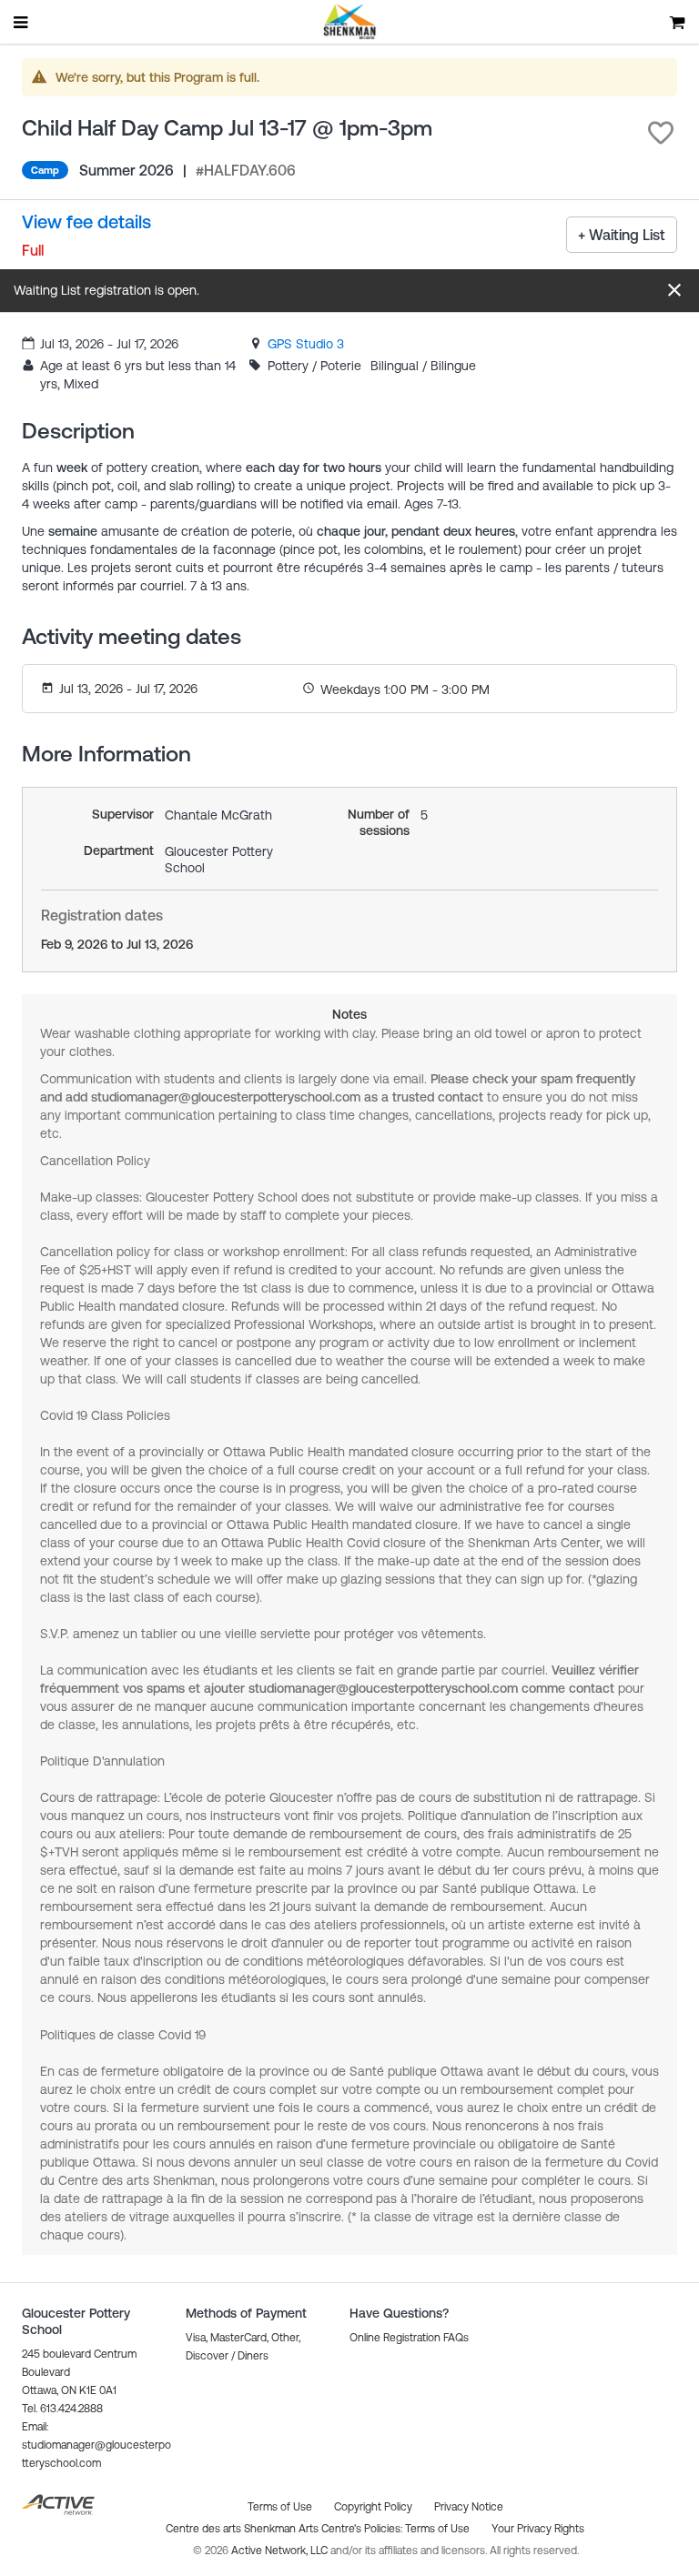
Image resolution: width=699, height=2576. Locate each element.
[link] (306, 344)
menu (22, 22)
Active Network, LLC (281, 2551)
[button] (661, 133)
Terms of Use (437, 2529)
